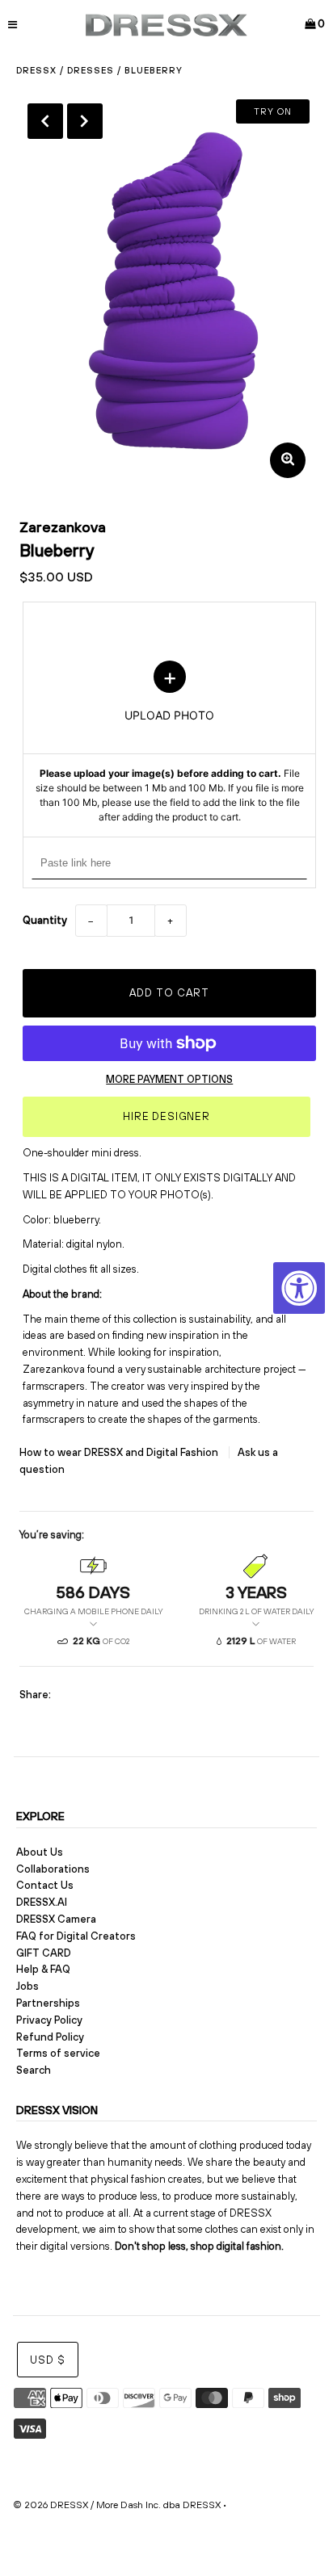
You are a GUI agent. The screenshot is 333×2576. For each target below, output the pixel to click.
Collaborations (53, 1869)
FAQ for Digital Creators (76, 1936)
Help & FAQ (43, 1969)
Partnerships (48, 2003)
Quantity (45, 920)
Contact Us (45, 1885)
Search (34, 2070)
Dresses (91, 70)
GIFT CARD (44, 1953)
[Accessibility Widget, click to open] (299, 1288)
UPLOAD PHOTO (170, 743)
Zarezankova (63, 527)
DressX (36, 70)
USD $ (48, 2360)
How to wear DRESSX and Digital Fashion (120, 1452)
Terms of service (58, 2053)
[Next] (85, 121)
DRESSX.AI (42, 1902)
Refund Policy (50, 2037)
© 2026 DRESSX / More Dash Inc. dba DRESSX (117, 2505)
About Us (40, 1852)
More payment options (169, 1079)
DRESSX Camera (56, 1919)
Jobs (27, 1986)
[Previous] (45, 121)
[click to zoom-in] (288, 460)
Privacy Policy (49, 2020)
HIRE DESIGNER (166, 1116)
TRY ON (273, 111)
